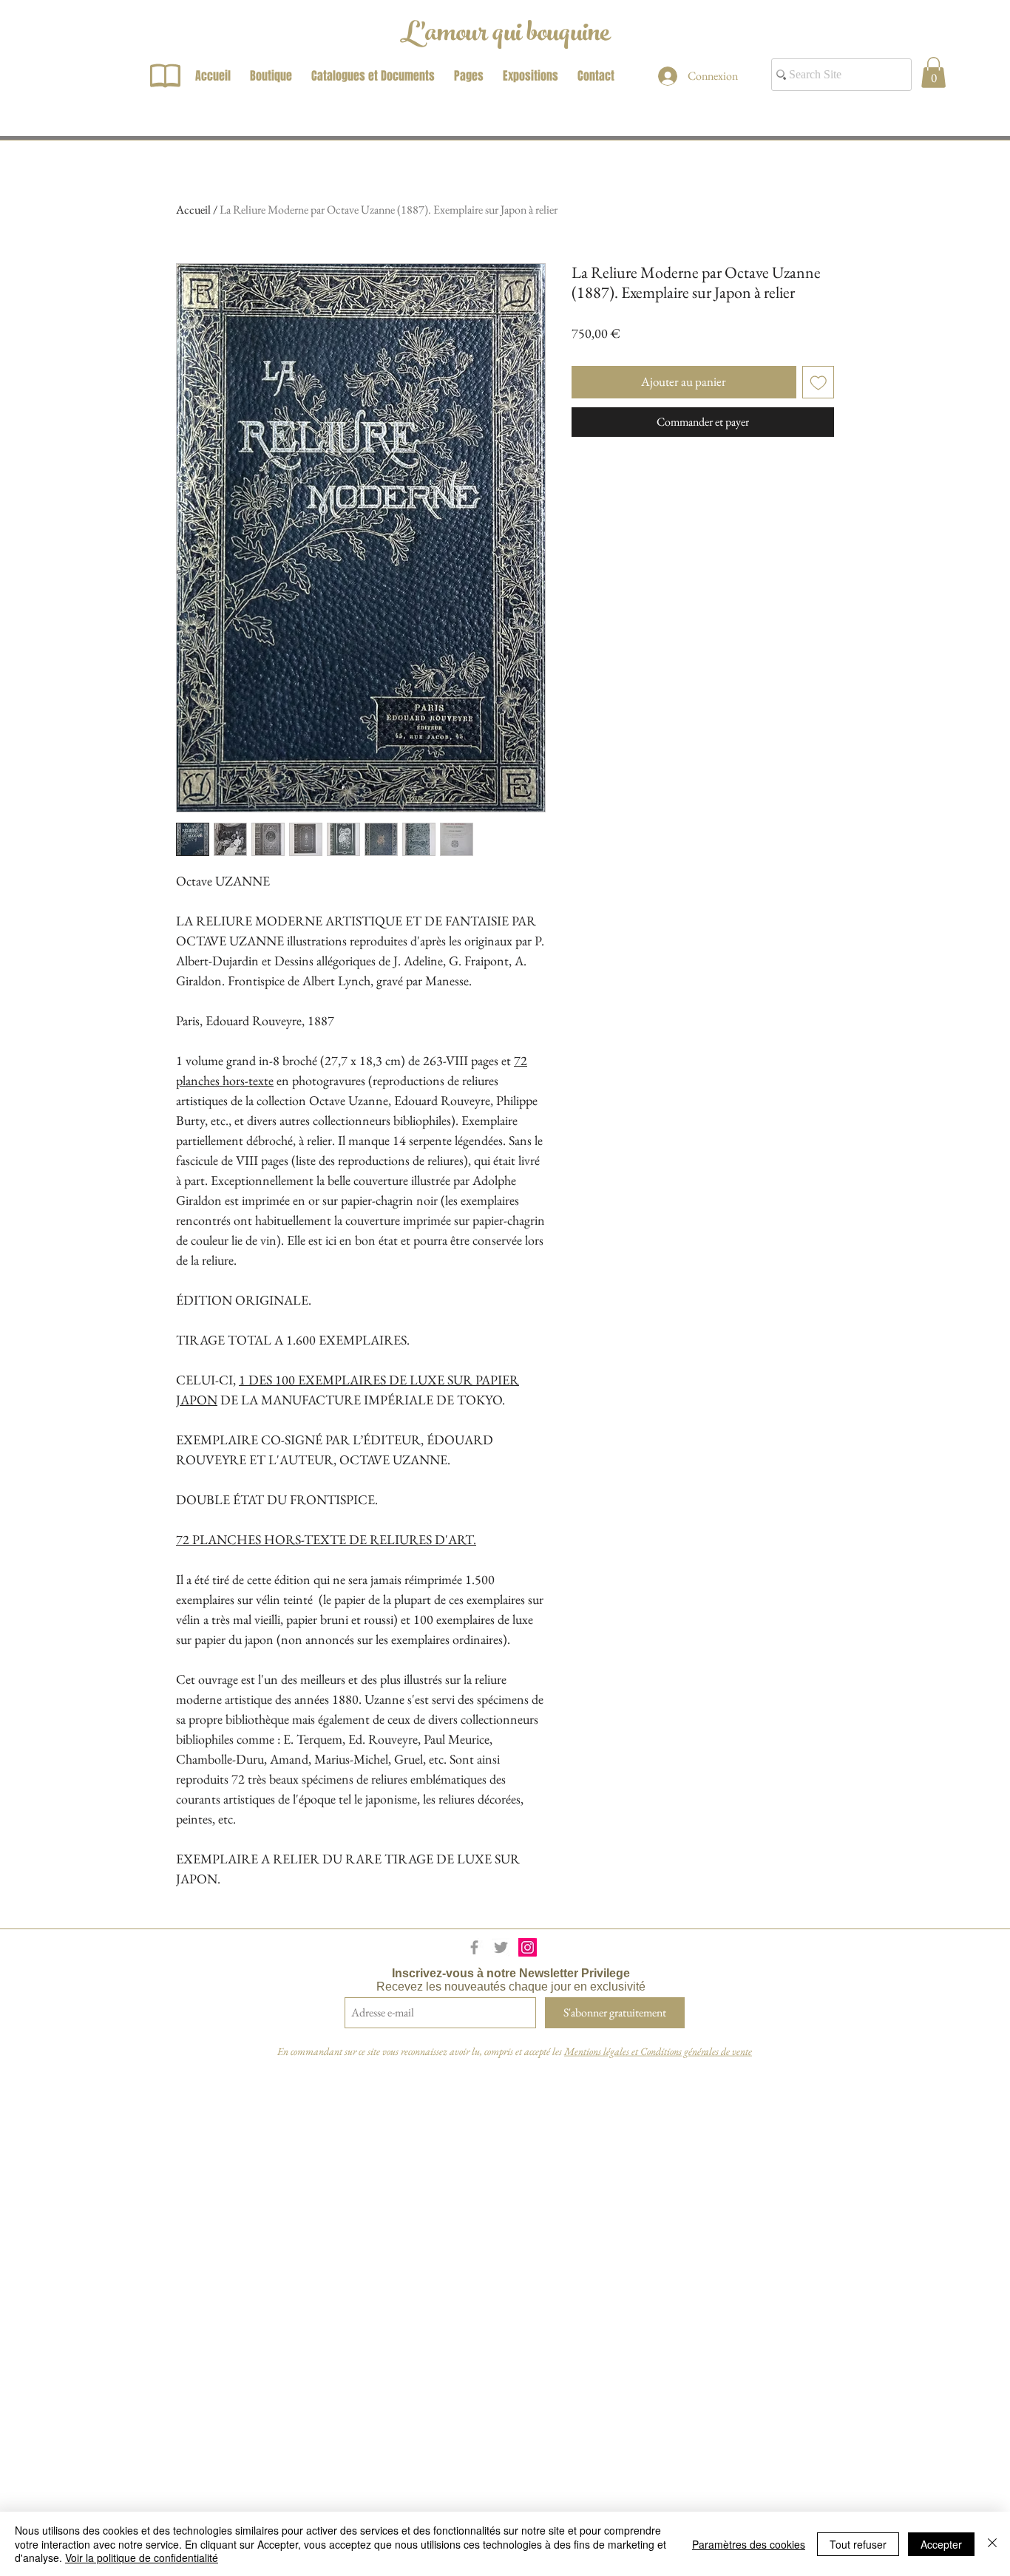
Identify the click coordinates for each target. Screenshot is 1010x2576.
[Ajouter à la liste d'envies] (818, 382)
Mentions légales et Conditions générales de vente (658, 2051)
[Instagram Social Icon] (528, 1947)
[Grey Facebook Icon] (474, 1947)
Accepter (941, 2544)
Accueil (193, 210)
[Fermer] (992, 2544)
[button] (933, 72)
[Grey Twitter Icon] (501, 1947)
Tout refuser (858, 2544)
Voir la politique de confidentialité (142, 2558)
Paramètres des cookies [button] (749, 2544)
